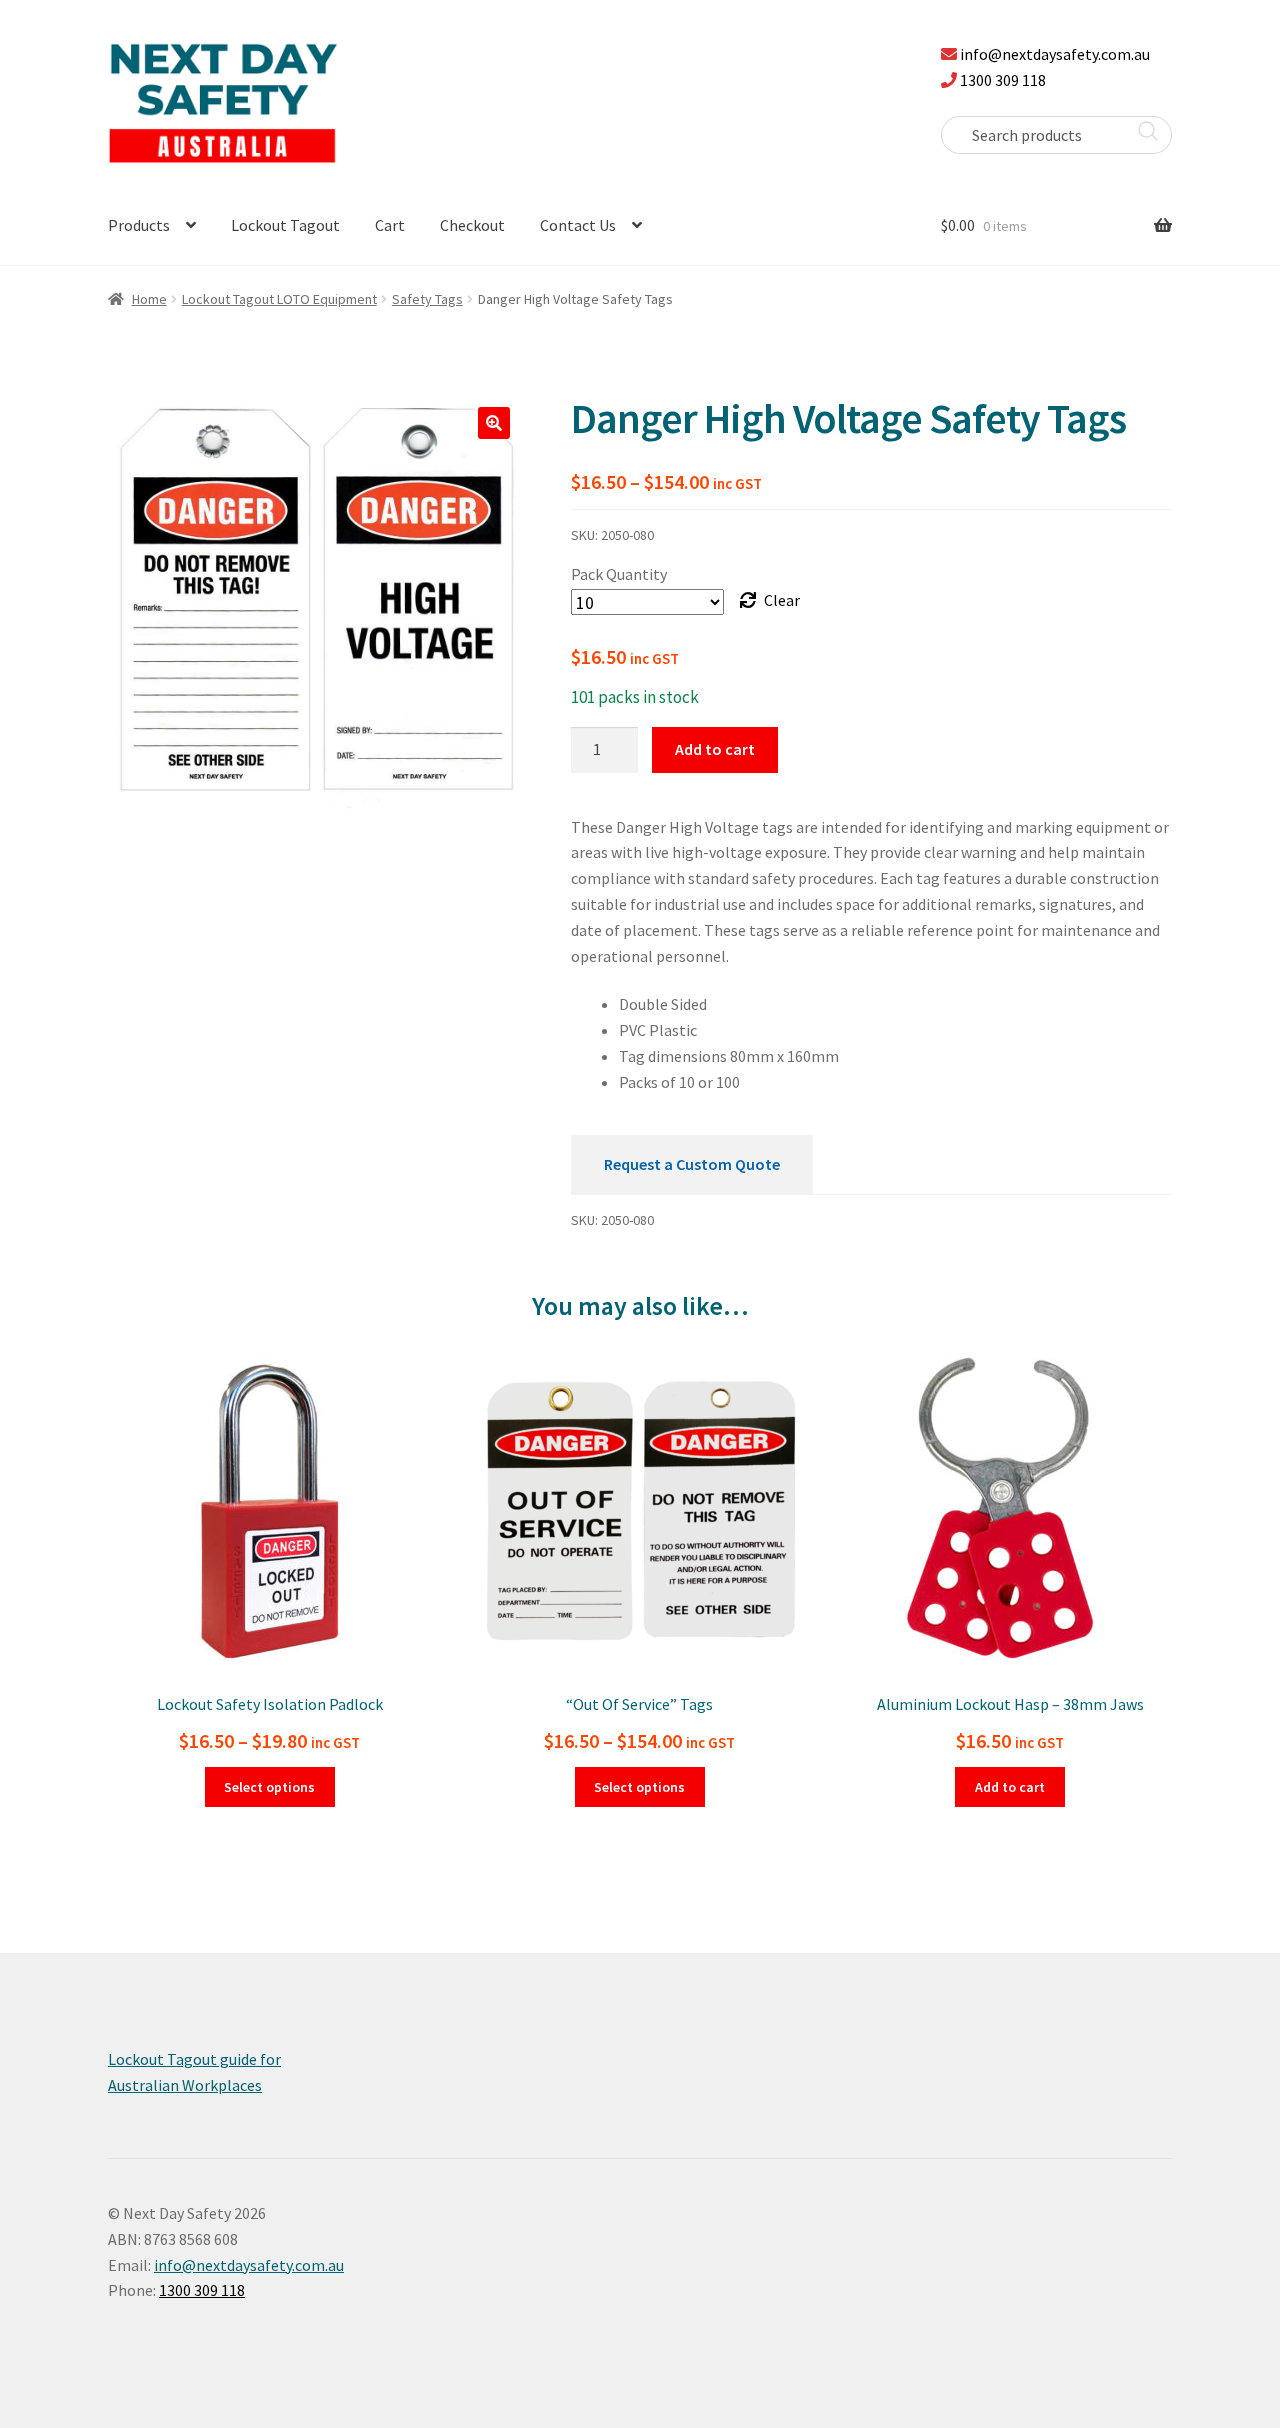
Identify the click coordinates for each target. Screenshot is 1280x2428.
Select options (269, 1787)
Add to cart (715, 749)
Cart (390, 225)
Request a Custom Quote (692, 1164)
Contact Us (578, 225)
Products (139, 225)
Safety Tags (427, 299)
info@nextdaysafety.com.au (1055, 54)
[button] (494, 423)
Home (149, 299)
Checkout (472, 225)
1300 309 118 (1003, 80)
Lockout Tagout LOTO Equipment (279, 299)
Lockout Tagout (285, 225)
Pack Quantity (619, 574)
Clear (782, 600)
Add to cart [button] (1010, 1787)
